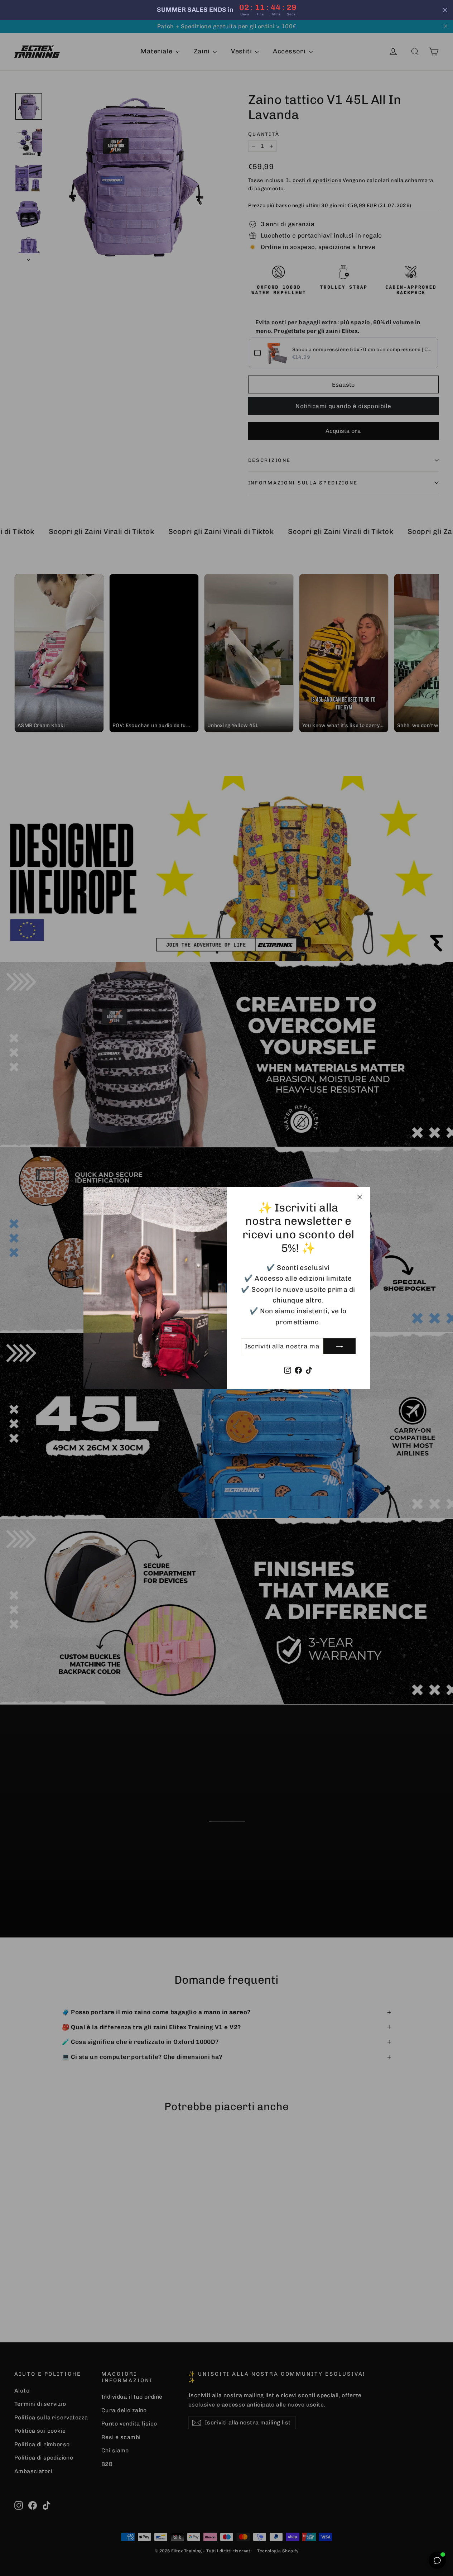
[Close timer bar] (445, 10)
